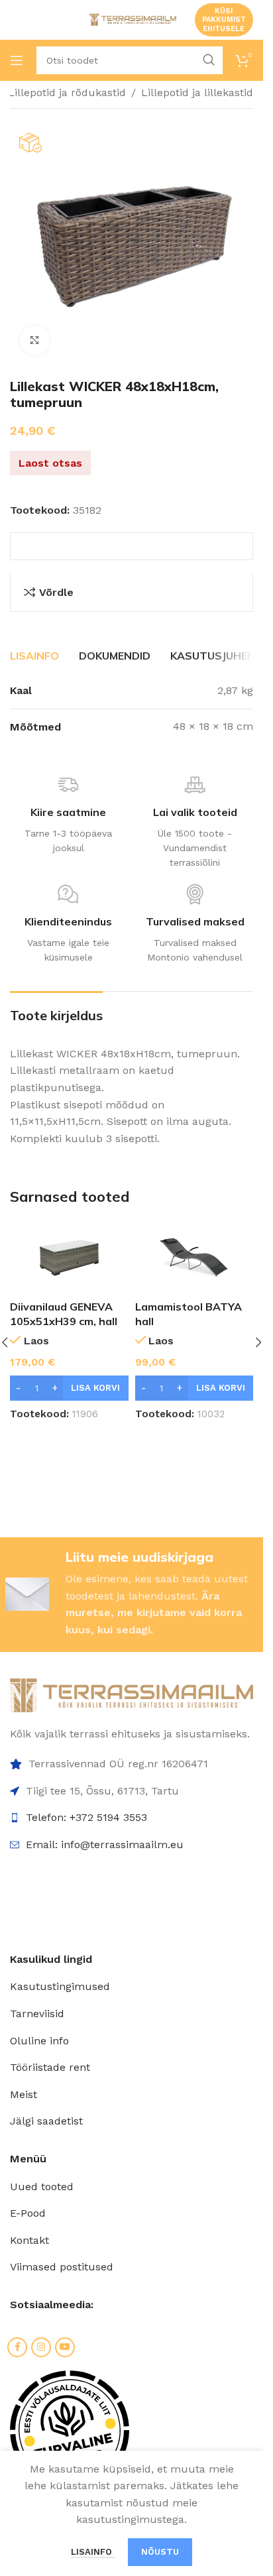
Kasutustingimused (60, 1986)
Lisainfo (93, 2552)
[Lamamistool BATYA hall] (194, 1257)
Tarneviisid (37, 2014)
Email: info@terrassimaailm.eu (105, 1844)
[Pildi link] (132, 1694)
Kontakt (29, 2240)
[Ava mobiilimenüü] (17, 60)
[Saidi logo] (132, 19)
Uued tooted (42, 2187)
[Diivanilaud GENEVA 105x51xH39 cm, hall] (69, 1257)
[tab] (34, 656)
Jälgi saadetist (46, 2121)
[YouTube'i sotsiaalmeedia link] (65, 2347)
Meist (24, 2094)
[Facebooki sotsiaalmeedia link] (17, 2347)
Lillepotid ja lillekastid (197, 92)
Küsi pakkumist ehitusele (224, 20)
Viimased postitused (62, 2267)
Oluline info (39, 2041)
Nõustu (160, 2552)
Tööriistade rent (50, 2067)
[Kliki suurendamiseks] (35, 340)
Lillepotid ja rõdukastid (67, 92)
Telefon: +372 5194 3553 (86, 1817)
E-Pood (28, 2213)
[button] (69, 1388)
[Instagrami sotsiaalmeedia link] (41, 2347)
